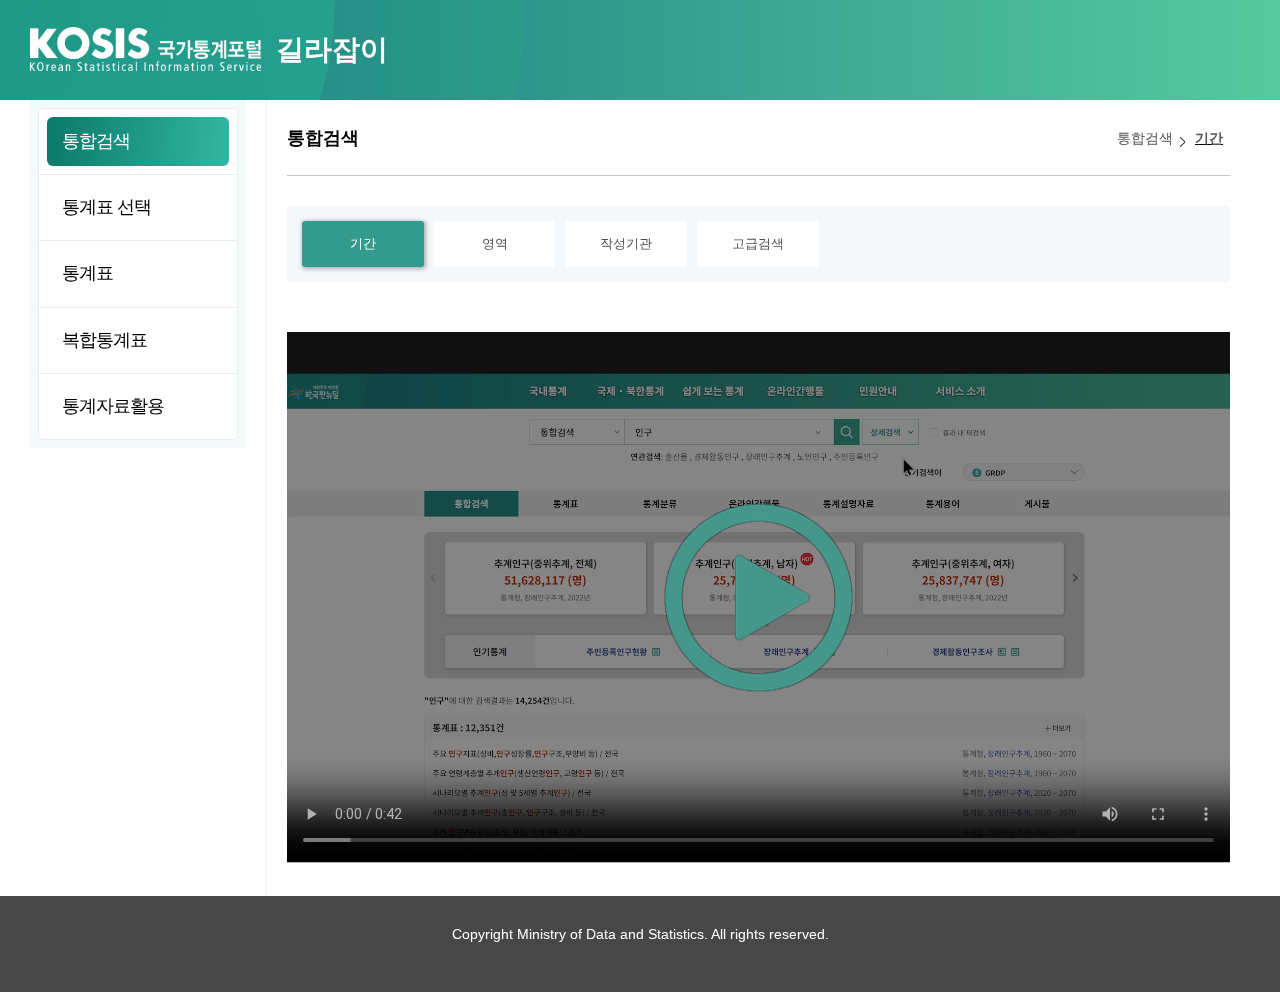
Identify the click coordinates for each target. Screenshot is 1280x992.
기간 (1209, 138)
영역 (495, 243)
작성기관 (626, 243)
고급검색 (758, 243)
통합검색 (1145, 138)
